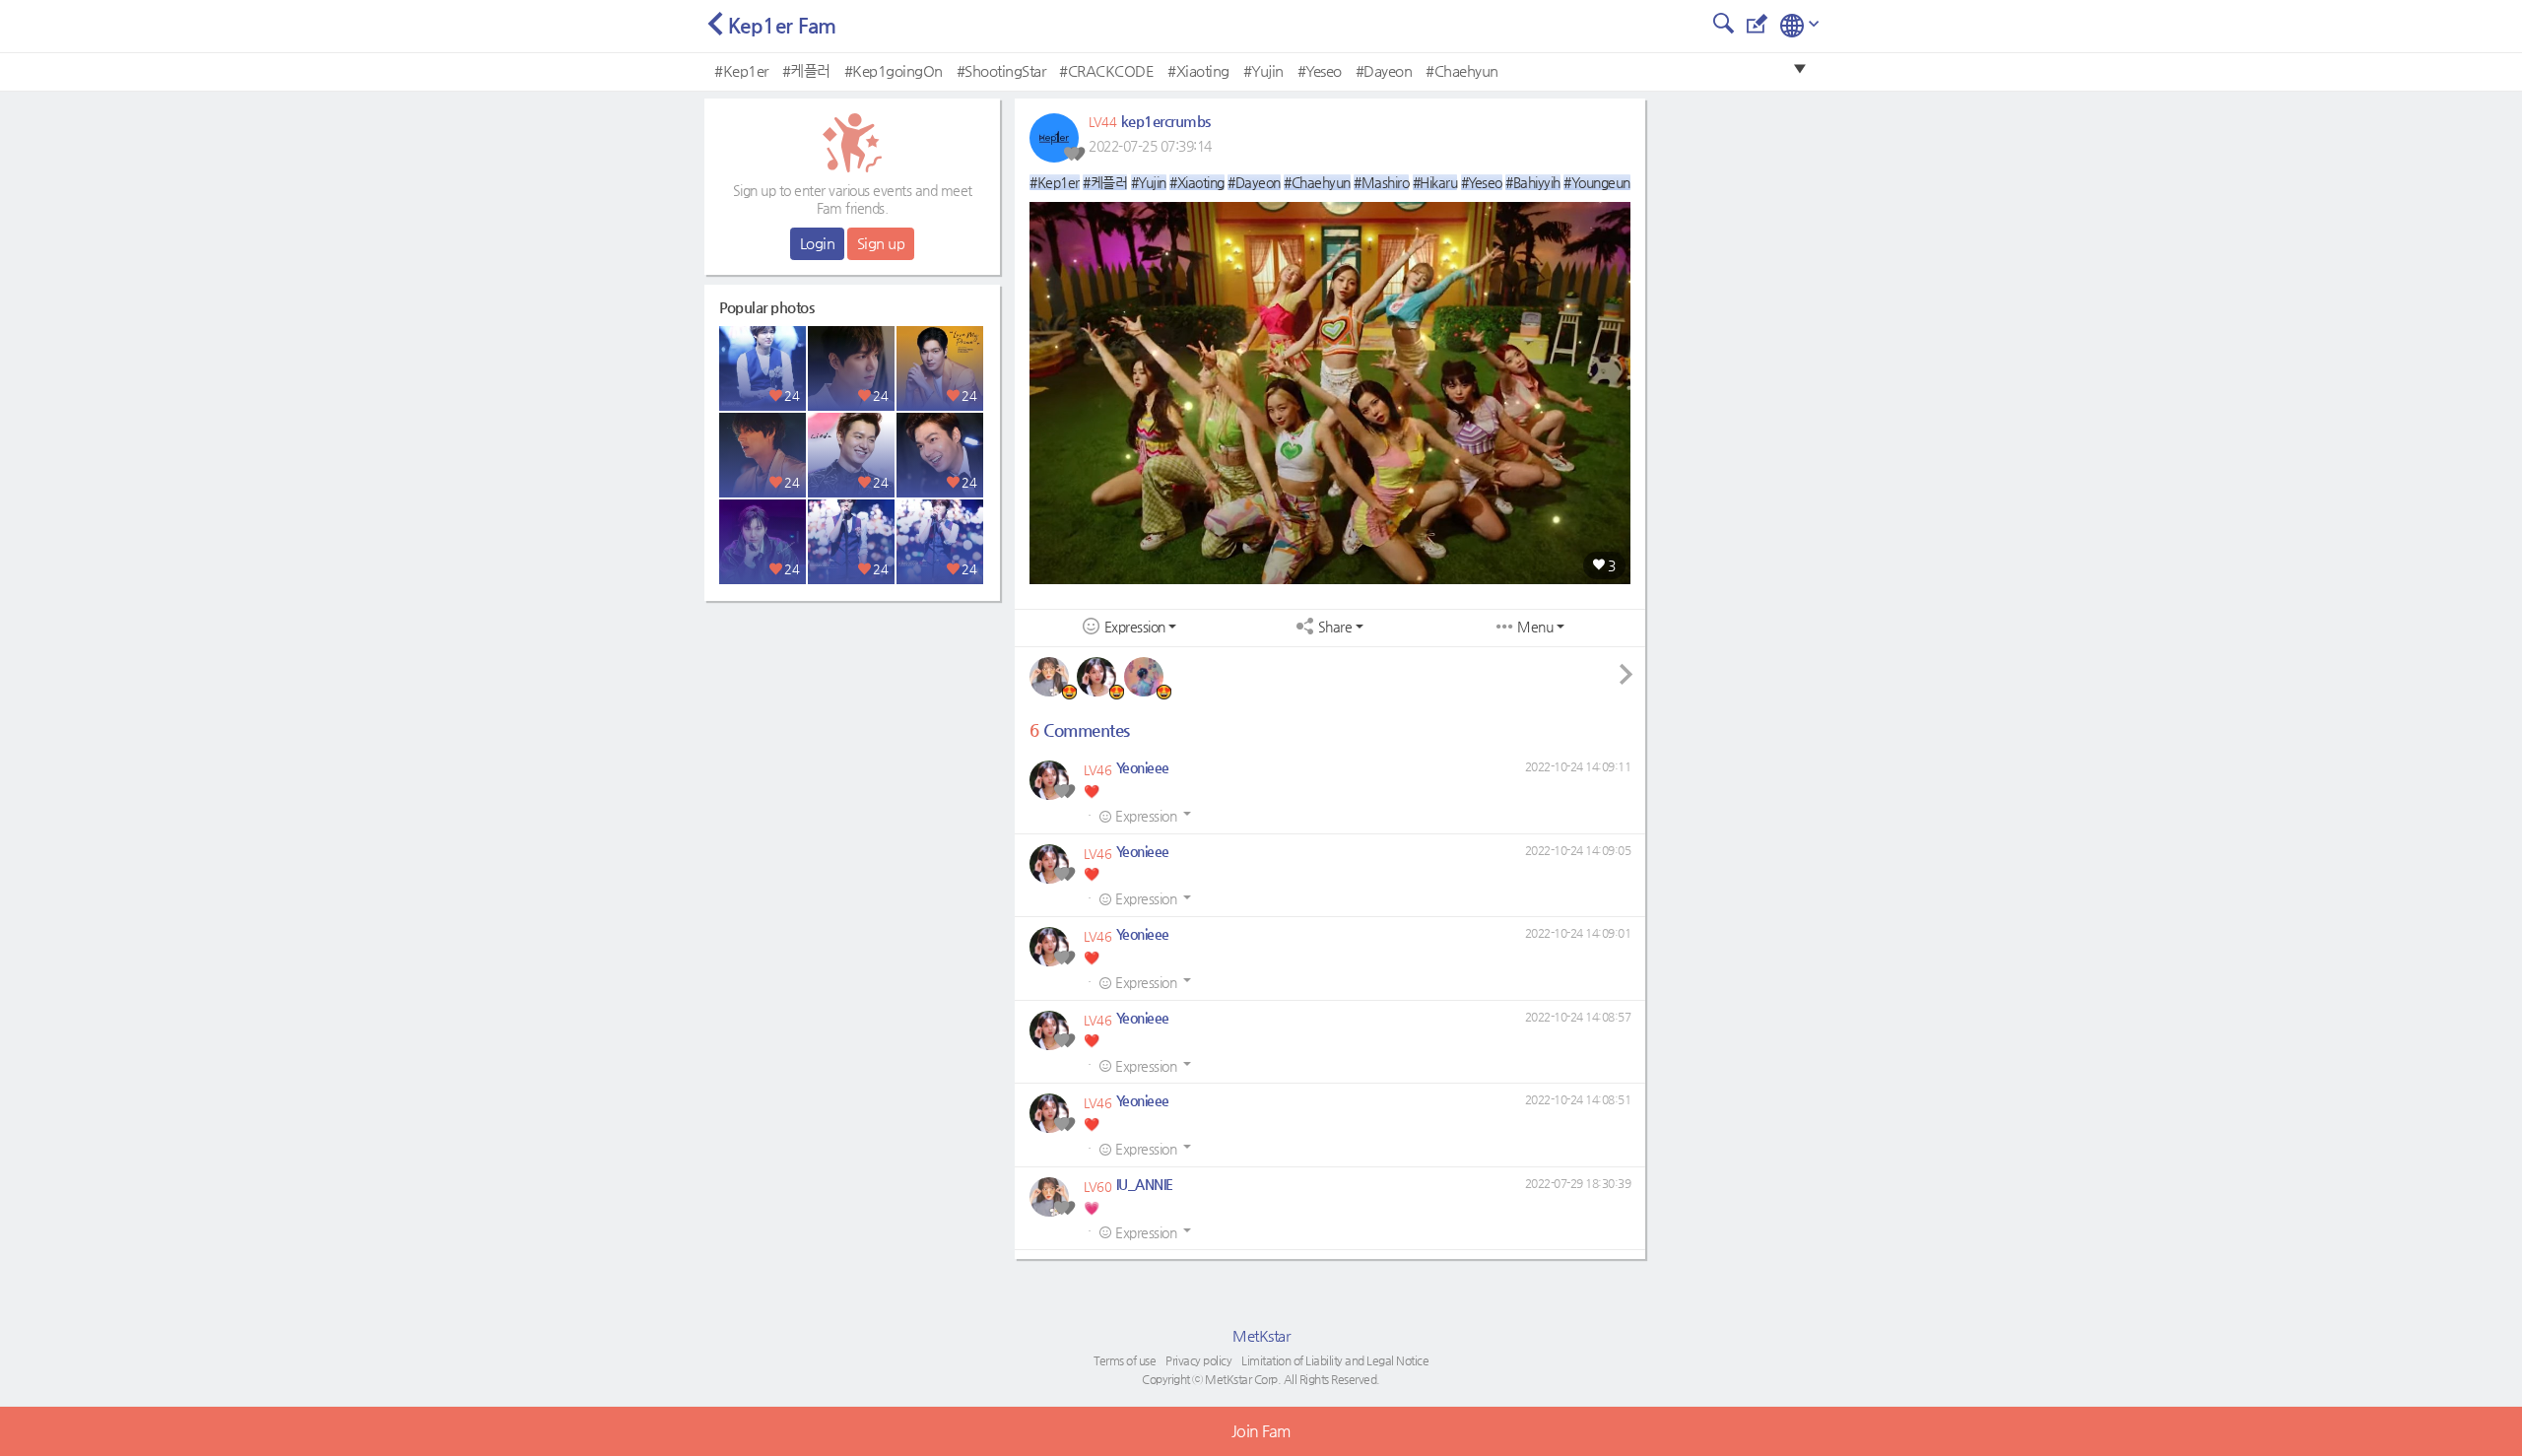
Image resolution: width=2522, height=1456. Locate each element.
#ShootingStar (1001, 70)
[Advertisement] (852, 734)
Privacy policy (1198, 1360)
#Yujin (1263, 70)
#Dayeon (1384, 70)
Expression (1135, 627)
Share (1335, 627)
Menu (1535, 627)
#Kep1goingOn (894, 70)
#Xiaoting (1198, 70)
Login (818, 243)
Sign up (881, 243)
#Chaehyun (1462, 70)
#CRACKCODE (1106, 70)
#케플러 (806, 70)
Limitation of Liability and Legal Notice (1335, 1360)
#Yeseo (1320, 70)
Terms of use (1125, 1360)
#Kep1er (741, 70)
